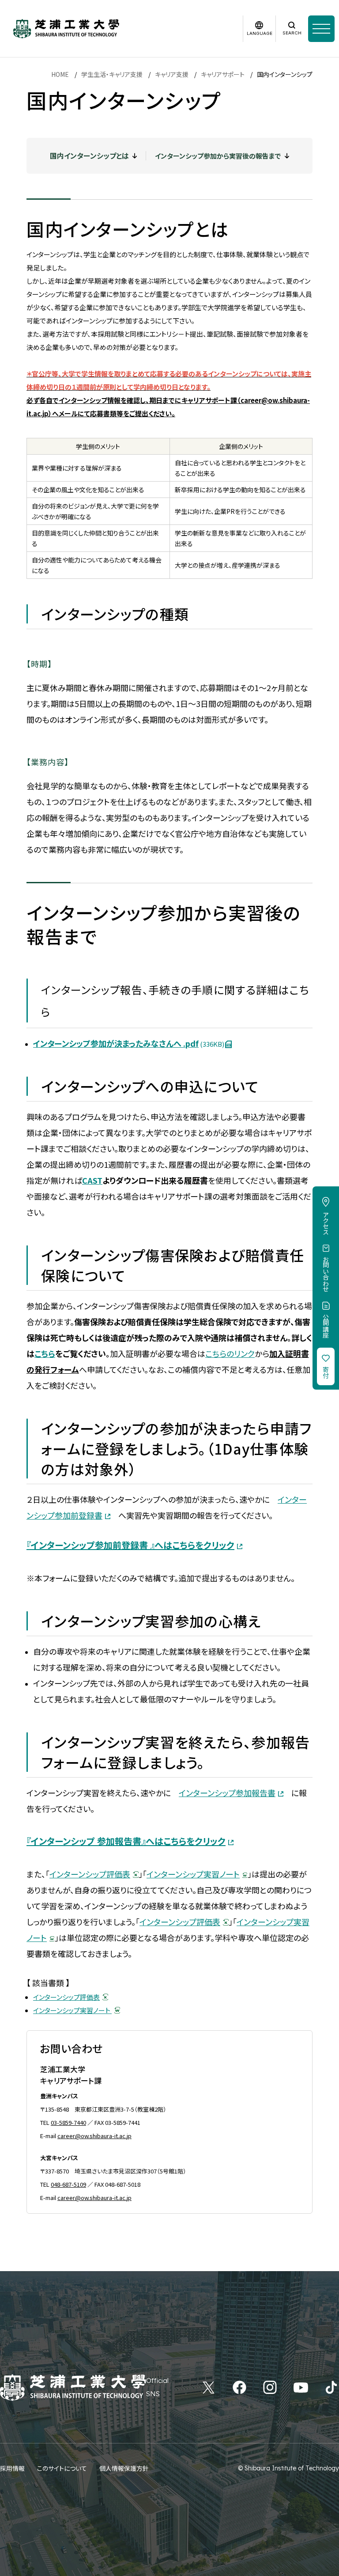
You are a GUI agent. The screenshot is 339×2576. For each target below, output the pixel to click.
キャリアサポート (223, 74)
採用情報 (12, 2468)
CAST (92, 1180)
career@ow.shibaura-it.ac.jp (94, 2136)
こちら (45, 1353)
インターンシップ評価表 (90, 1874)
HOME (60, 74)
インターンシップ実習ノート (72, 2010)
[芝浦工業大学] (66, 29)
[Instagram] (270, 2387)
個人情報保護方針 (124, 2468)
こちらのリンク (230, 1353)
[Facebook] (239, 2387)
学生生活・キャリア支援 (112, 74)
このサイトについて (62, 2468)
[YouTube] (301, 2387)
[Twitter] (209, 2387)
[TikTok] (331, 2387)
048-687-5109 (68, 2184)
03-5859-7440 (68, 2122)
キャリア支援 (172, 74)
